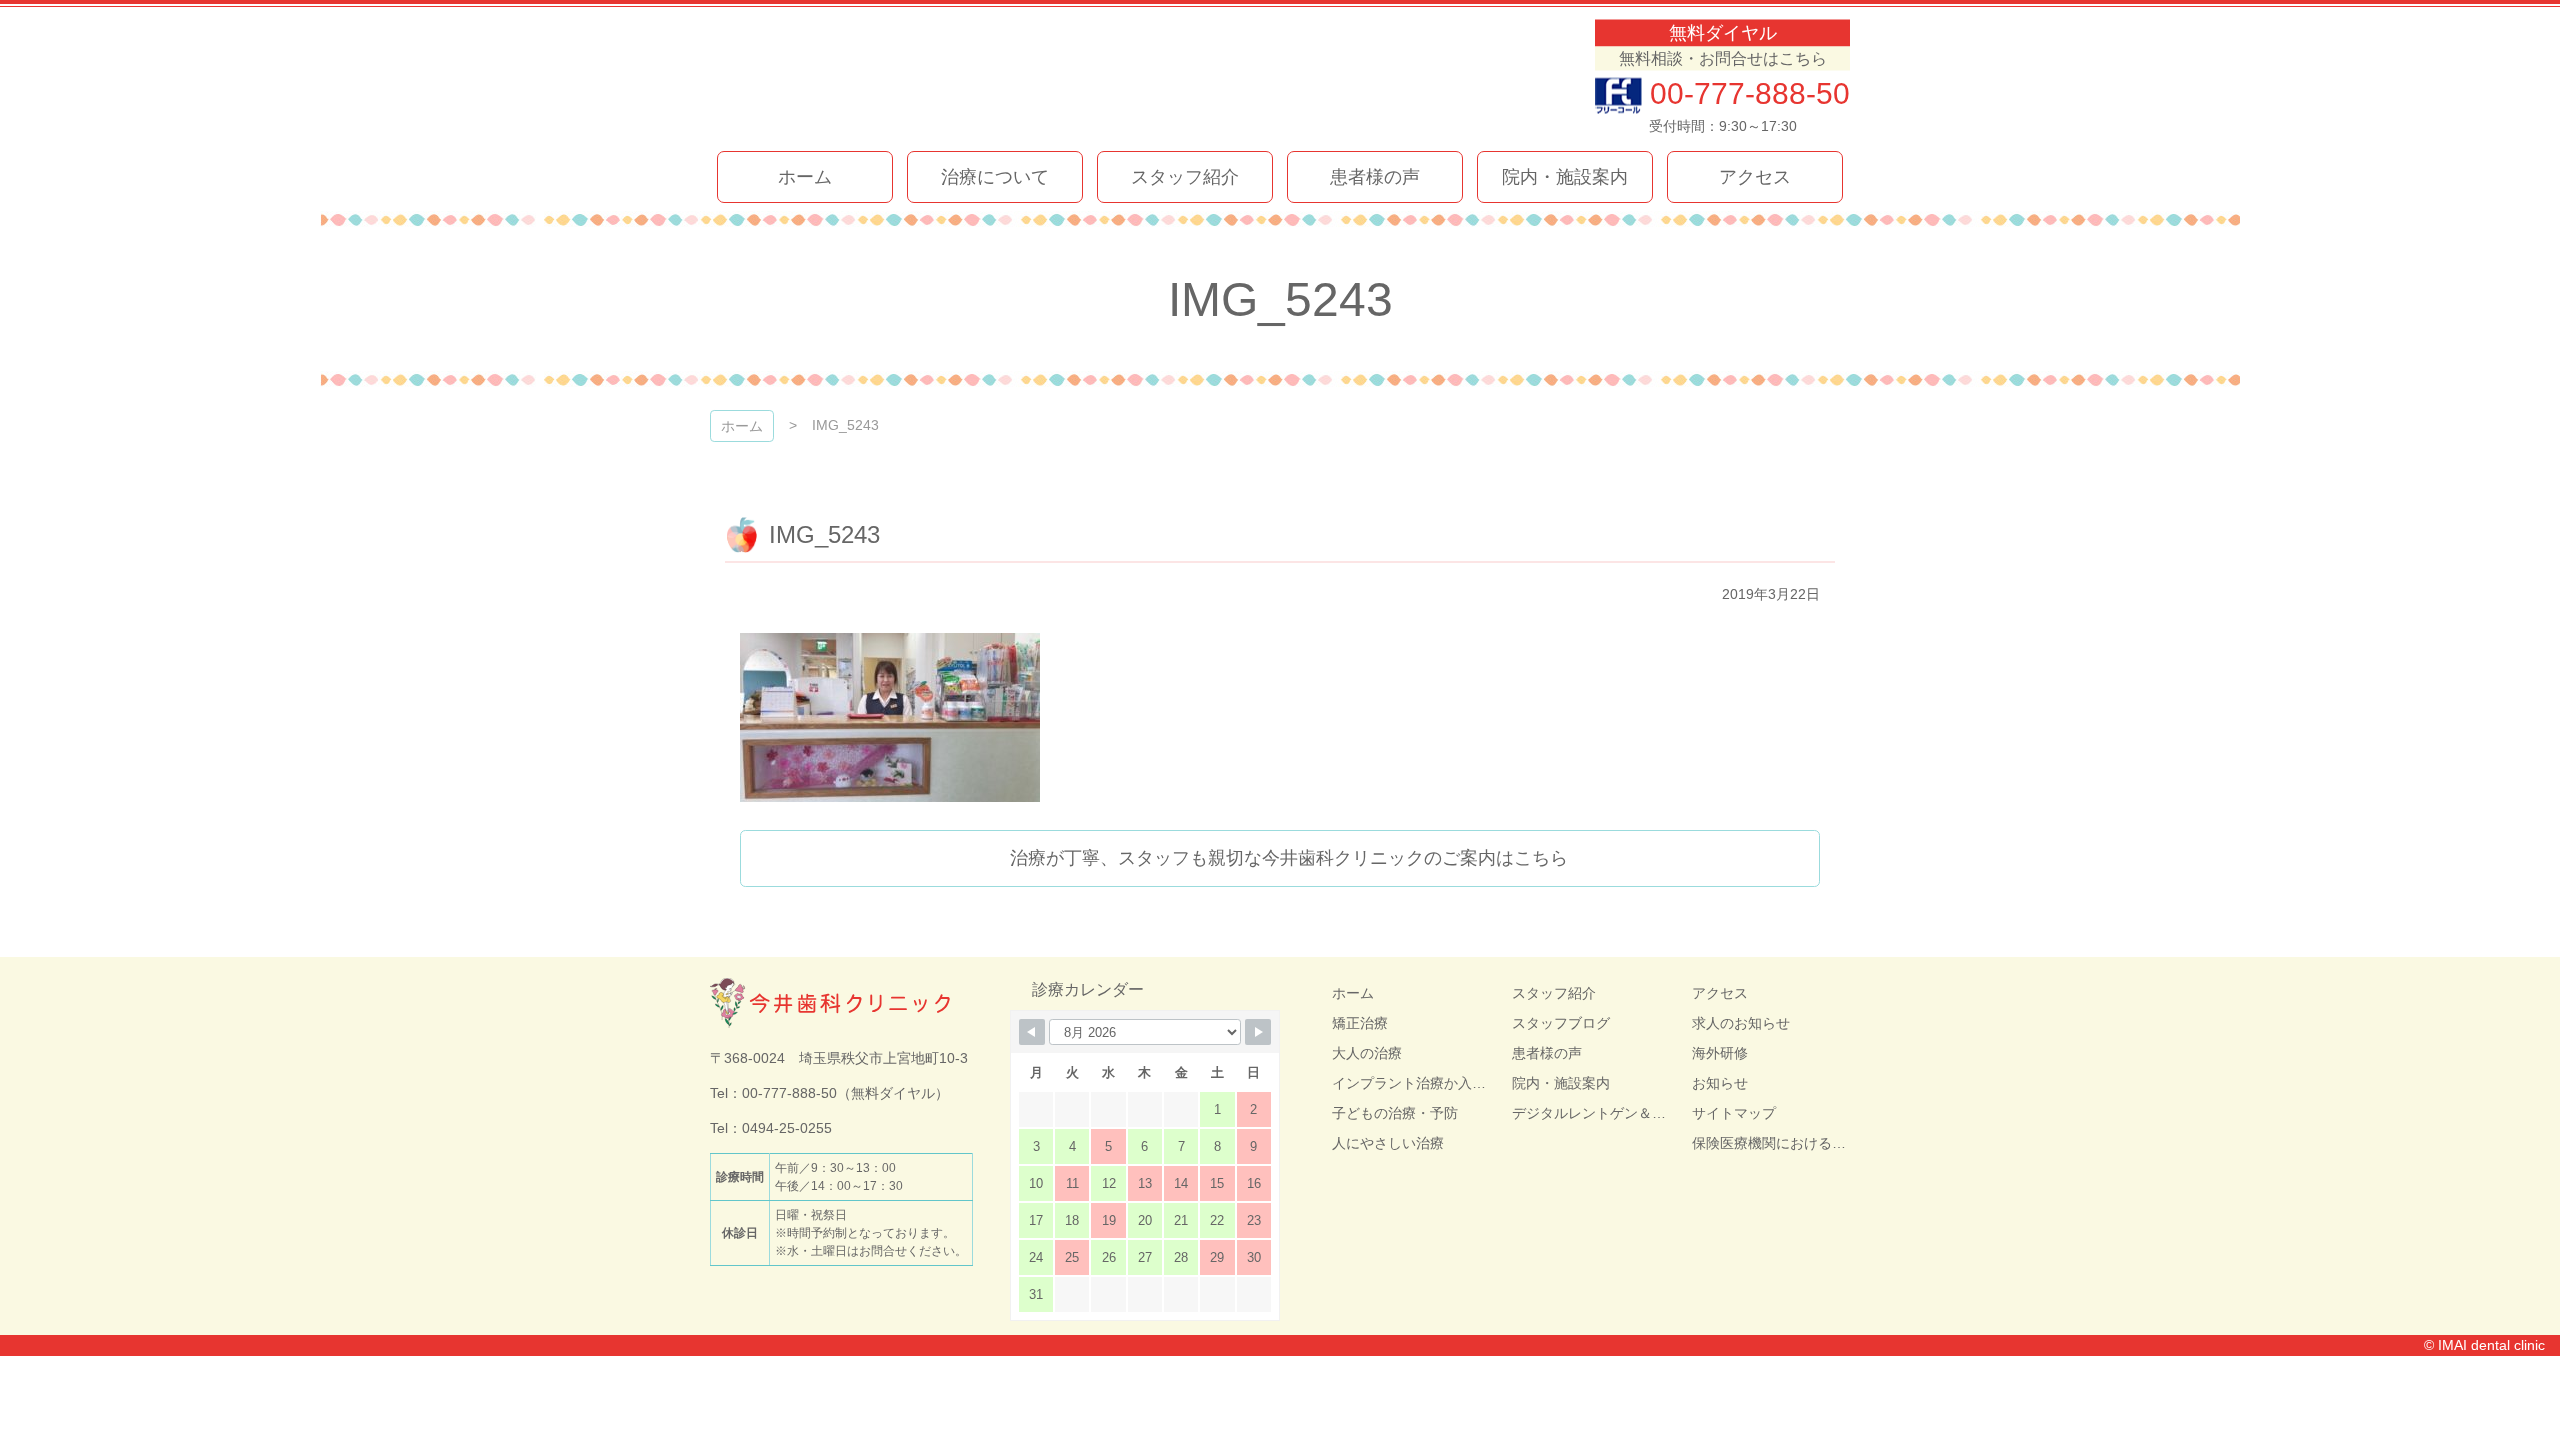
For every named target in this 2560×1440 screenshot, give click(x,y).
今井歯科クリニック (938, 77)
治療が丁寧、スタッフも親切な (1289, 858)
